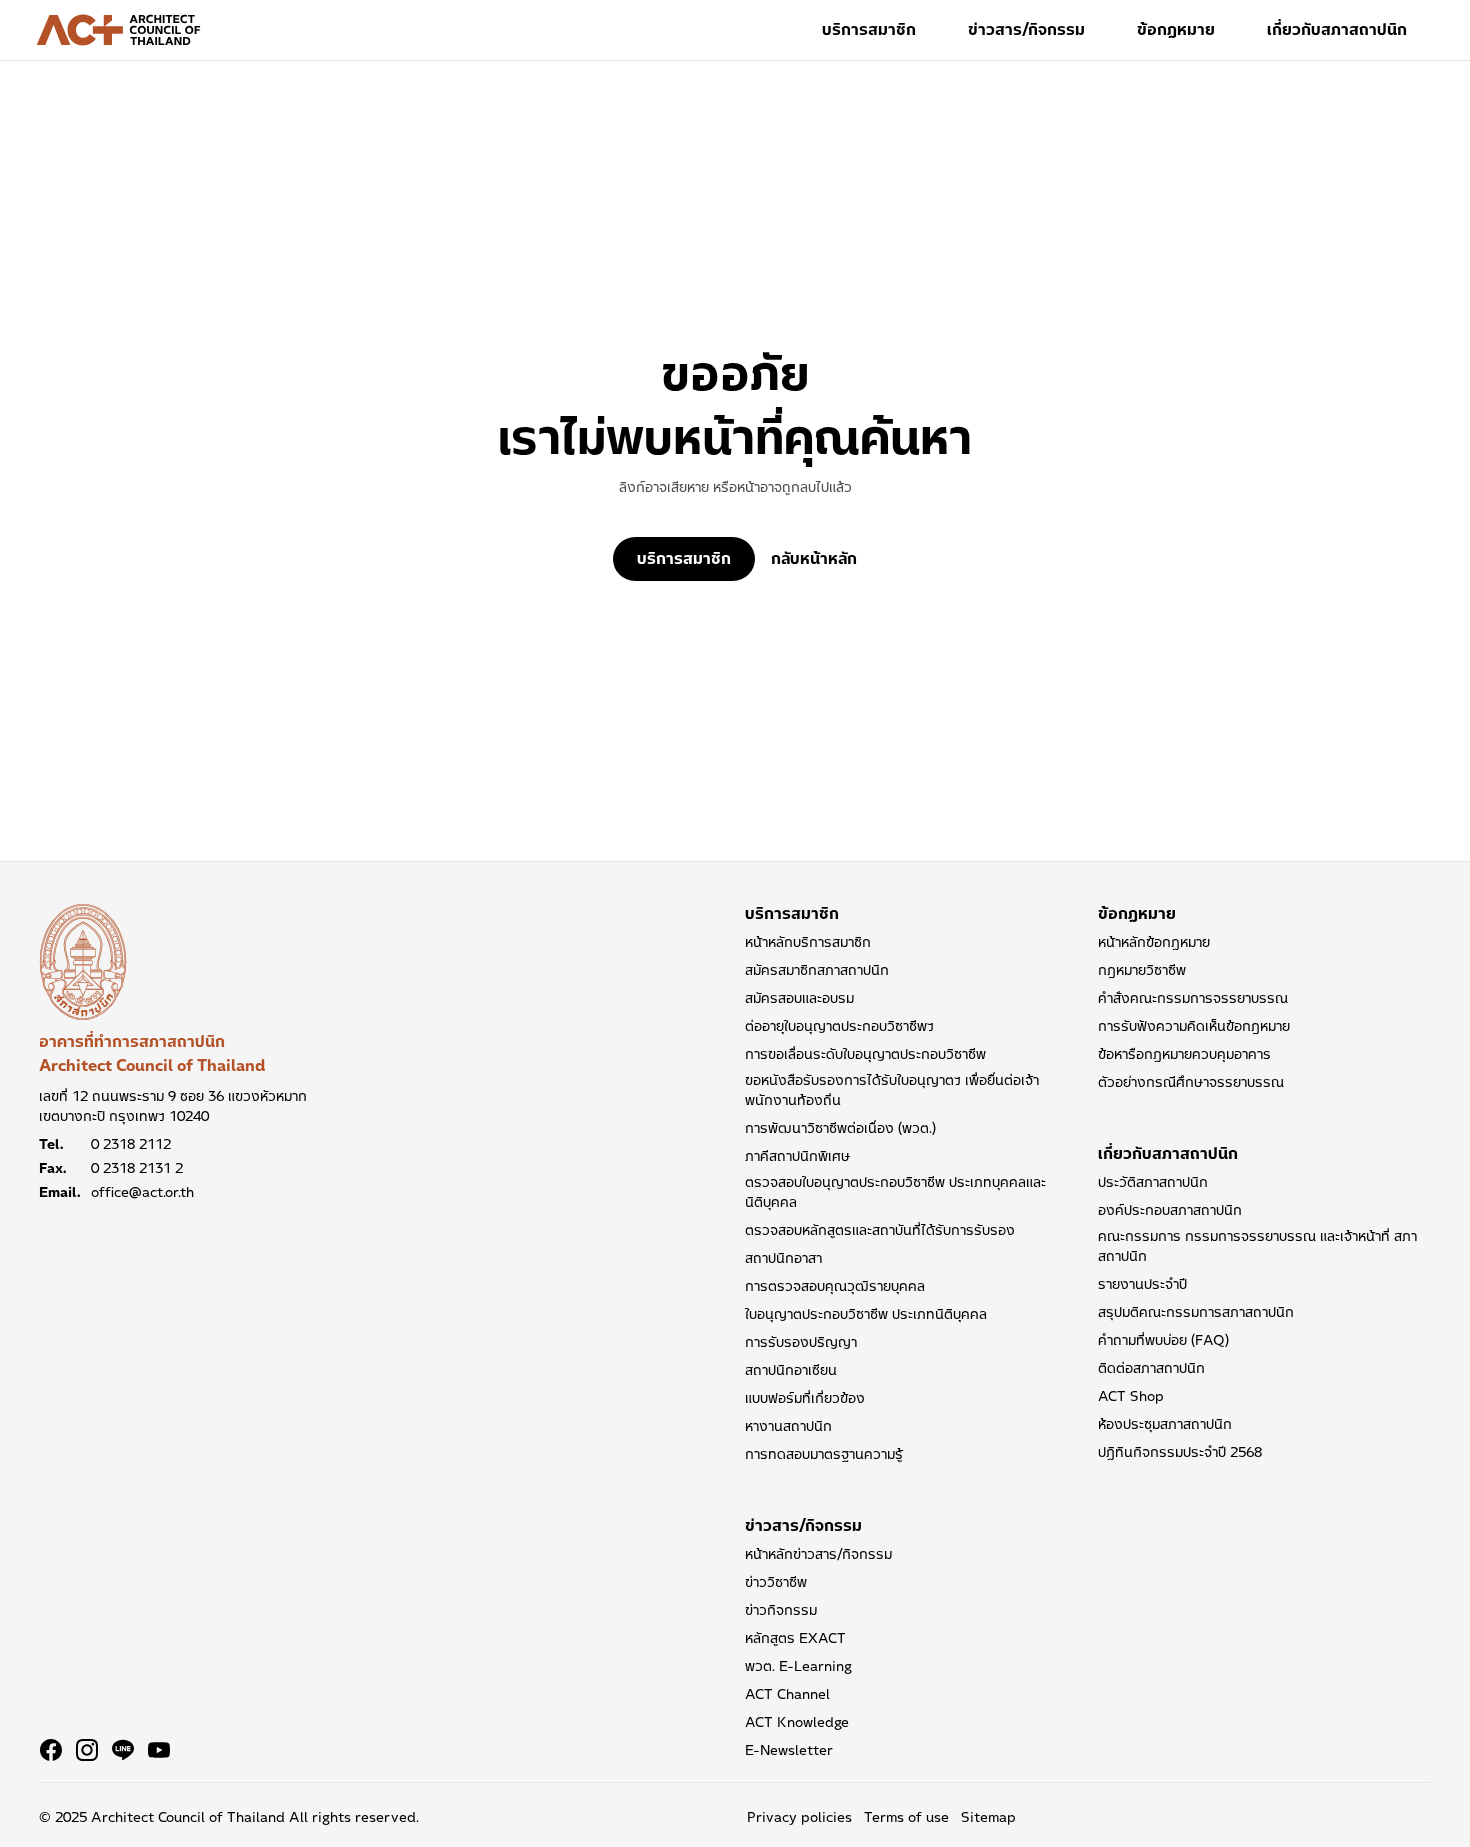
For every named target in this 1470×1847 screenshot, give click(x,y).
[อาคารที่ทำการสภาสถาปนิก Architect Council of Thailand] (83, 962)
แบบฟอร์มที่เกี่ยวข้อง (805, 1398)
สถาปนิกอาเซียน (791, 1370)
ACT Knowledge (797, 1722)
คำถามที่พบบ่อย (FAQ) (1163, 1340)
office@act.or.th (142, 1192)
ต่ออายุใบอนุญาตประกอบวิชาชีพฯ (839, 1026)
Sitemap (988, 1817)
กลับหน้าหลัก (814, 559)
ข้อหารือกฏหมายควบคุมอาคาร (1184, 1054)
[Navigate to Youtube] (159, 1750)
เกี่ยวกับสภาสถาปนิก (1337, 29)
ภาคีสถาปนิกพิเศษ (797, 1156)
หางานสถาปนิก (788, 1426)
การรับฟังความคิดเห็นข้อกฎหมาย (1194, 1026)
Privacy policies (799, 1817)
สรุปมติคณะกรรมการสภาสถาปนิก (1196, 1312)
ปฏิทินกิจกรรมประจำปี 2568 (1180, 1452)
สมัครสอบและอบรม (799, 998)
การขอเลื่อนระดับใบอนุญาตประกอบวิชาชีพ (865, 1054)
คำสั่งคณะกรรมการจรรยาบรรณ (1193, 998)
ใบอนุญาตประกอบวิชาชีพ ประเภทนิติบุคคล (866, 1314)
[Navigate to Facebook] (51, 1750)
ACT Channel (787, 1694)
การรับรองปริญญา (801, 1342)
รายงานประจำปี (1142, 1284)
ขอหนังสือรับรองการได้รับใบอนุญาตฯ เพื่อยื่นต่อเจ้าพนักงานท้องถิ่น (892, 1090)
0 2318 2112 (131, 1144)
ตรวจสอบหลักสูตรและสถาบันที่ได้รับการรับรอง (880, 1230)
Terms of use (906, 1817)
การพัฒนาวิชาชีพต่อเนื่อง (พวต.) (840, 1128)
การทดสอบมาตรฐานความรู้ (824, 1454)
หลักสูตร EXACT (795, 1638)
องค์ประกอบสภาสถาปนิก (1170, 1210)
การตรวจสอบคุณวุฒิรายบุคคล (835, 1286)
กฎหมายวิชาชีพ (1142, 970)
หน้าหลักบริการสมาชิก (808, 942)
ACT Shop (1131, 1396)
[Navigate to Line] (123, 1750)
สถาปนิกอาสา (783, 1258)
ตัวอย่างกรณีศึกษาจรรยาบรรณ (1191, 1082)
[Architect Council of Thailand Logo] (119, 30)
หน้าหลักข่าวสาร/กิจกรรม (818, 1554)
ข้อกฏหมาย (1176, 29)
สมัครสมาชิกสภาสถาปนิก (817, 970)
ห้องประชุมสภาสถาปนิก (1165, 1424)
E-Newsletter (789, 1750)
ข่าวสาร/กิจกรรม (1026, 29)
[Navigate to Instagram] (87, 1750)
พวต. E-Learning (798, 1666)
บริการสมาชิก (869, 29)
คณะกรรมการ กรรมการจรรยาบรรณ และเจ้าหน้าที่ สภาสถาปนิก (1257, 1246)
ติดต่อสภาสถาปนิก (1151, 1368)
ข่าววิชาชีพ (776, 1582)
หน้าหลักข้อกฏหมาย (1154, 942)
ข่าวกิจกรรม (781, 1610)
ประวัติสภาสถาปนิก (1153, 1182)
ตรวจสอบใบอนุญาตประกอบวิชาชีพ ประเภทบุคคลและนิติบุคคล (895, 1192)
